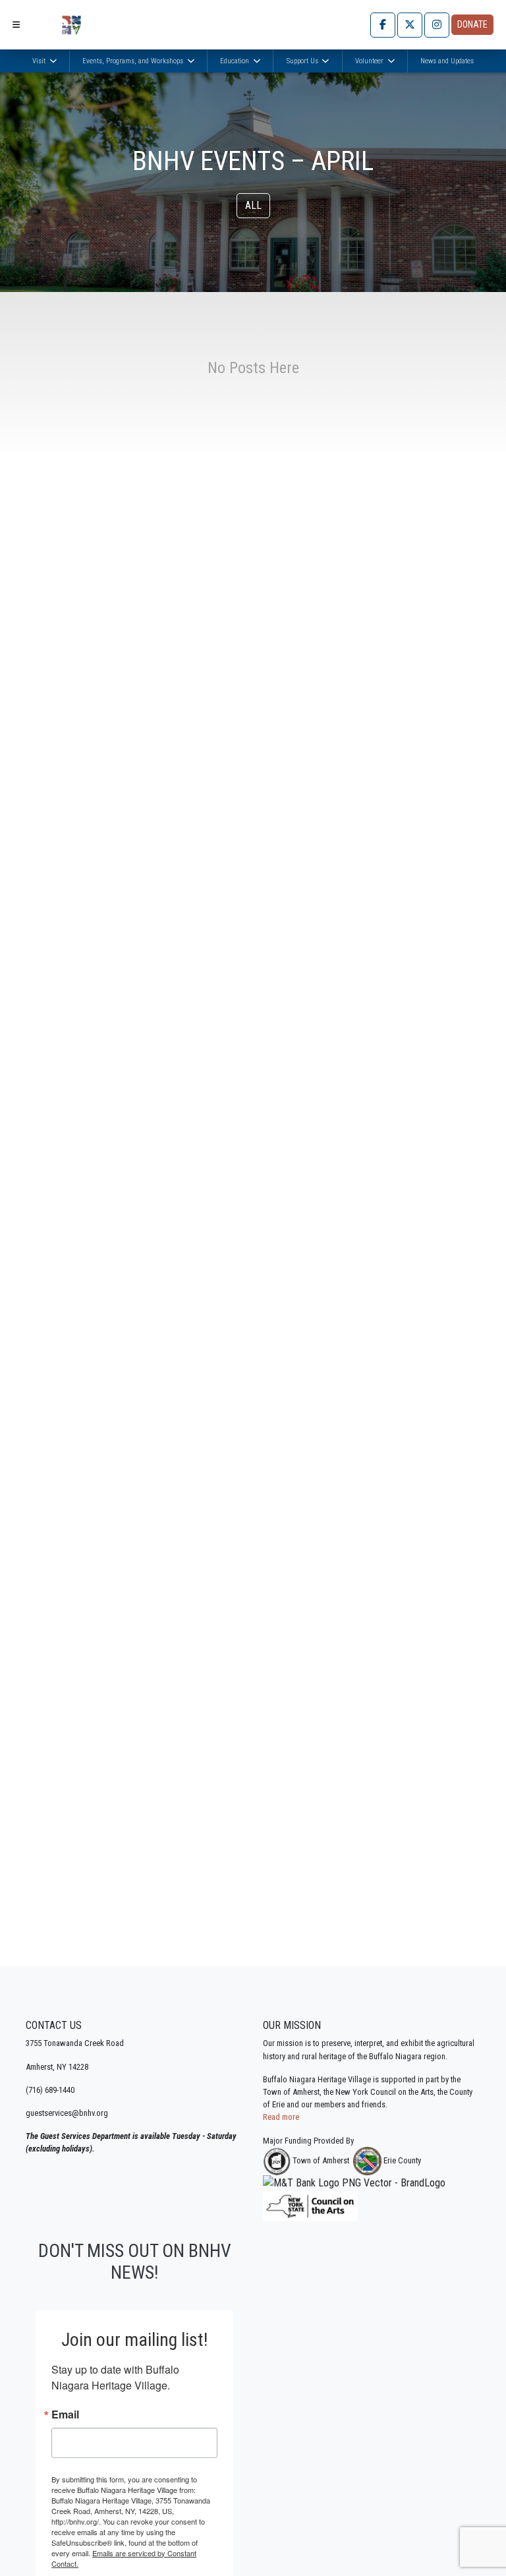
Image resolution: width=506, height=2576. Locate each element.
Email (65, 2415)
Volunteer (370, 61)
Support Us (303, 61)
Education (236, 61)
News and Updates (447, 61)
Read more (281, 2117)
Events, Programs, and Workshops (134, 61)
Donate (472, 24)
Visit (40, 61)
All (253, 205)
